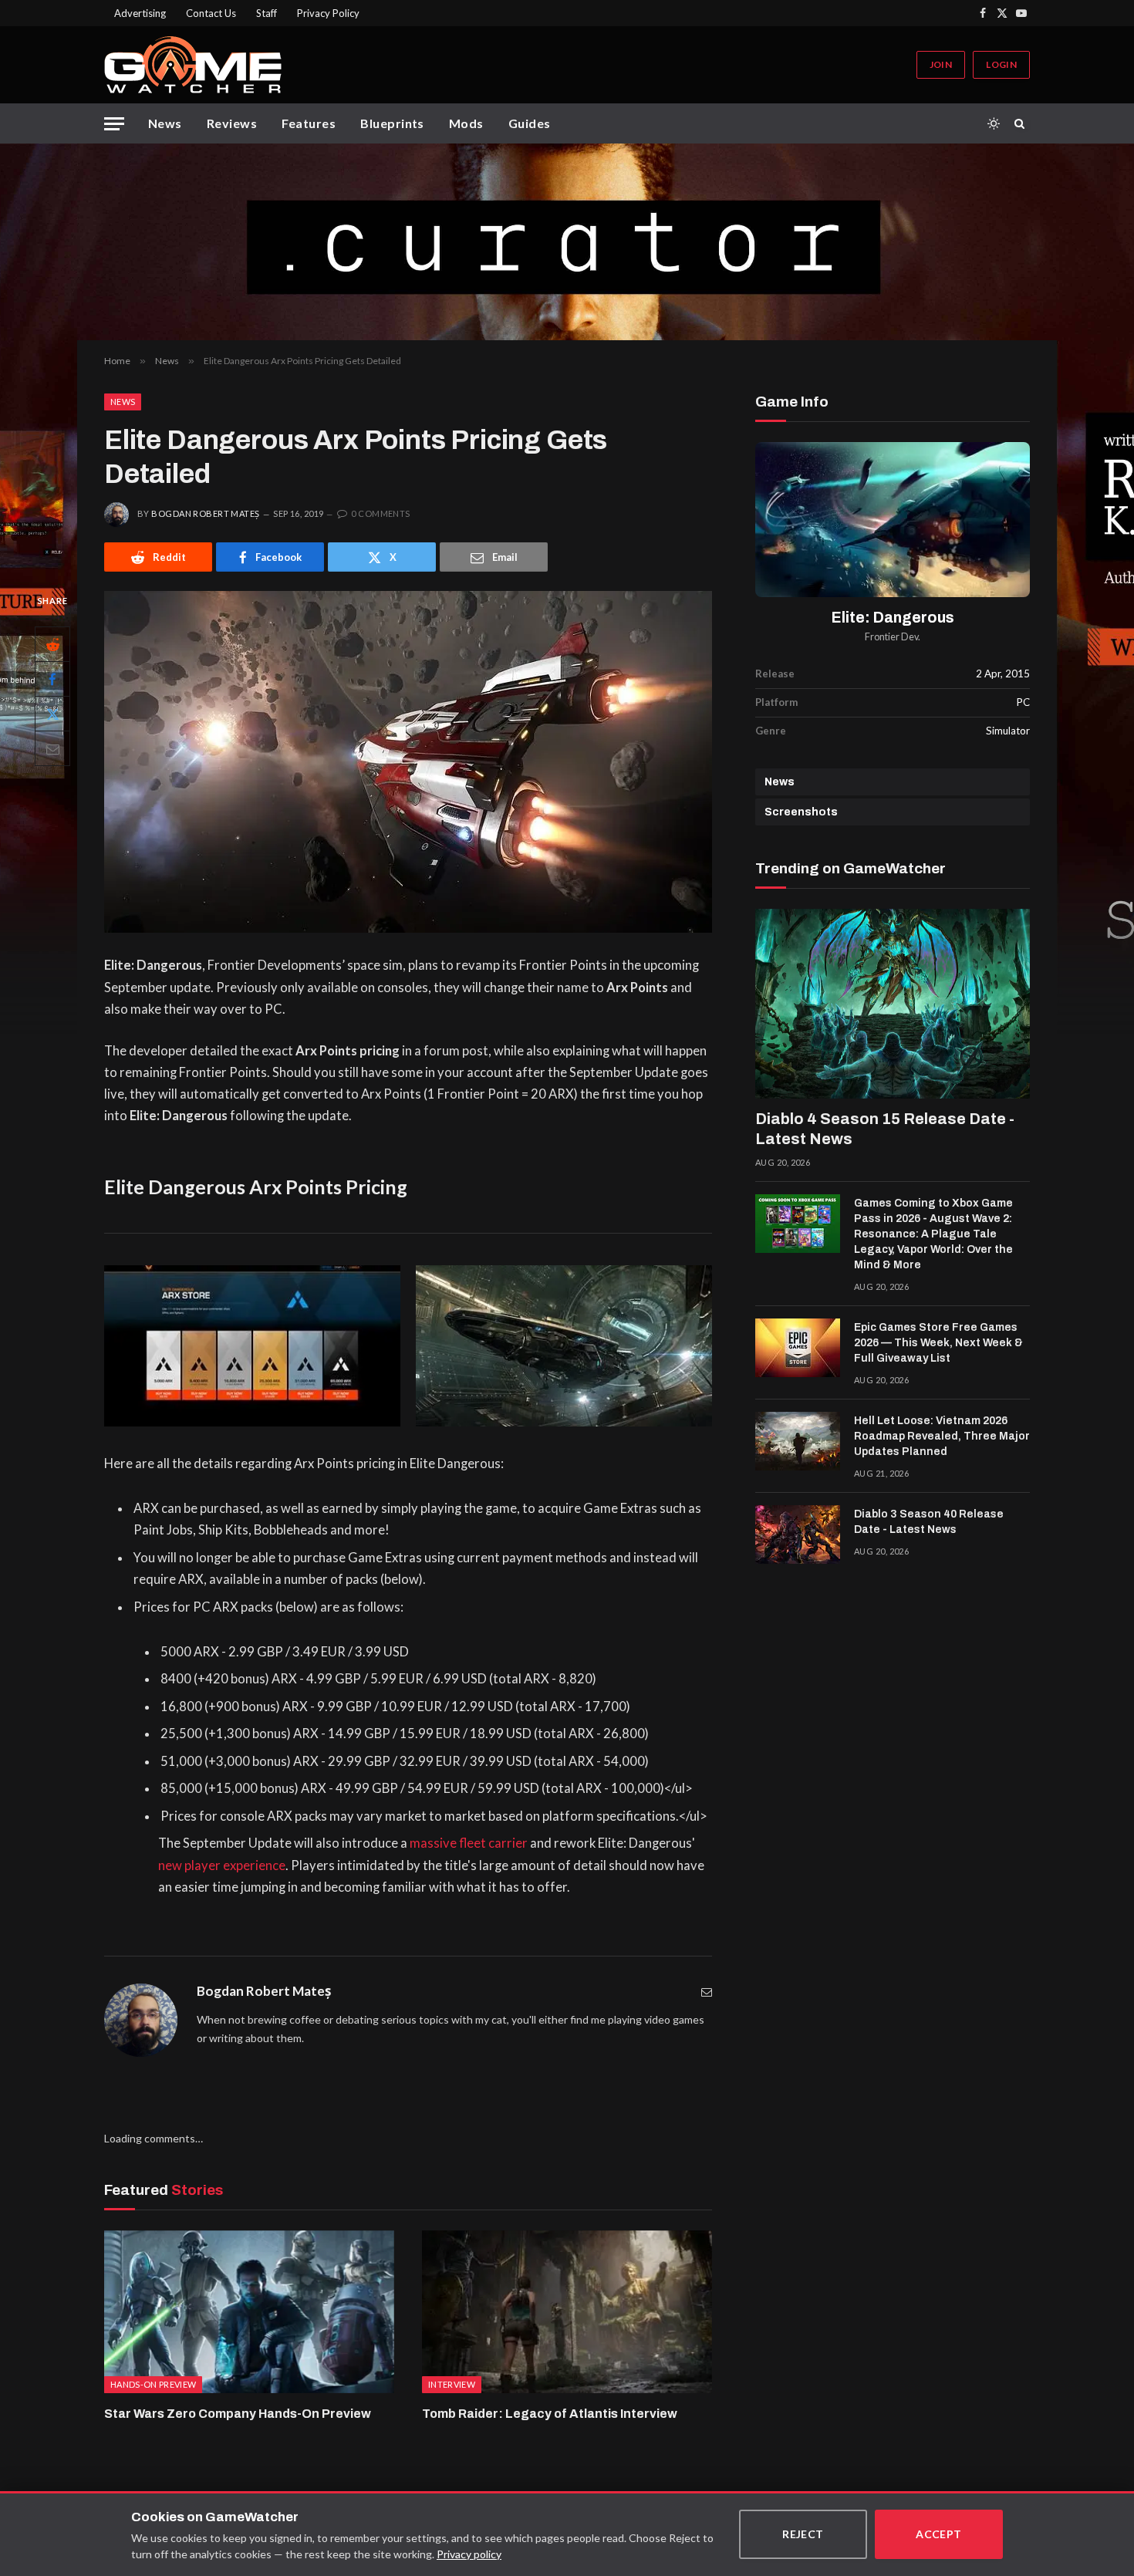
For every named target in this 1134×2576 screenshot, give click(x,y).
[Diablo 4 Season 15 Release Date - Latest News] (893, 1004)
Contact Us (211, 13)
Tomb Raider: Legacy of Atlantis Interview (550, 2414)
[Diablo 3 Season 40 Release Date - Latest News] (798, 1534)
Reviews (232, 123)
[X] (52, 714)
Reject (803, 2534)
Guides (530, 123)
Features (309, 123)
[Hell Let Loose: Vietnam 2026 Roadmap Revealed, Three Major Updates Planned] (798, 1441)
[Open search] (1022, 123)
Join (941, 64)
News (165, 123)
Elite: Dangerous (893, 618)
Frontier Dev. (893, 637)
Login (1001, 64)
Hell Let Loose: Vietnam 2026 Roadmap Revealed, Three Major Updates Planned (942, 1436)
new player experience (222, 1865)
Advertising (140, 13)
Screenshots (801, 812)
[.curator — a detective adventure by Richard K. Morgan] (567, 242)
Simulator (1008, 731)
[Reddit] (52, 645)
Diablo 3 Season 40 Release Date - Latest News (929, 1522)
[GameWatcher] (193, 65)
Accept (939, 2534)
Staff (267, 13)
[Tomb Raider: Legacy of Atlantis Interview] (567, 2312)
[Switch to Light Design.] (994, 123)
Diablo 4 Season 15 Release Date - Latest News (885, 1129)
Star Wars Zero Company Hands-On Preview (238, 2414)
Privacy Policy (328, 13)
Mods (466, 123)
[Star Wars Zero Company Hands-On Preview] (249, 2312)
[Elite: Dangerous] (893, 520)
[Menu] (114, 124)
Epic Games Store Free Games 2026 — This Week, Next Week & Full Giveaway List (938, 1343)
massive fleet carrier (469, 1843)
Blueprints (392, 123)
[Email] (52, 749)
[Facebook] (52, 680)
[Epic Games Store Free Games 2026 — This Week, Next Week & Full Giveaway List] (798, 1348)
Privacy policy (469, 2554)
